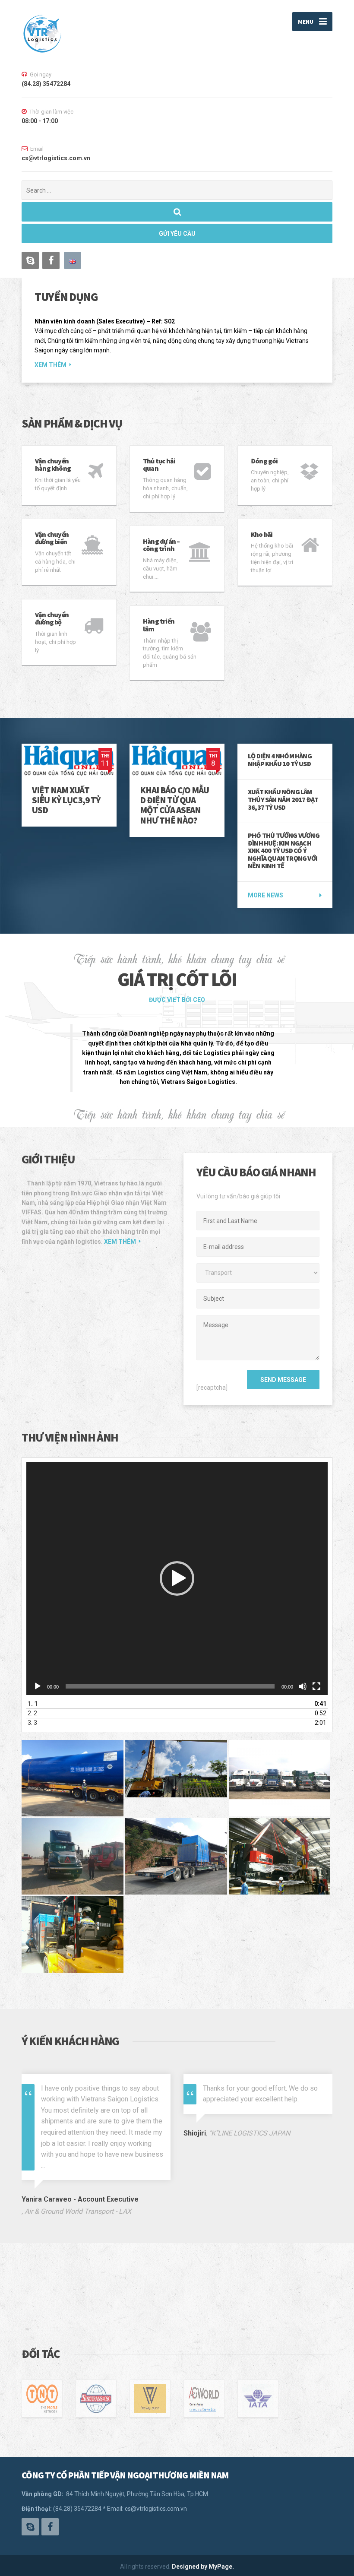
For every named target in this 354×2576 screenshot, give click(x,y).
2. (32, 1713)
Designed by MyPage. (203, 2566)
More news (265, 895)
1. (33, 1704)
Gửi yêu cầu (177, 234)
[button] (177, 1578)
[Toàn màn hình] (316, 1686)
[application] (177, 1578)
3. (32, 1723)
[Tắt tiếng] (303, 1686)
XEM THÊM (51, 365)
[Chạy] (38, 1686)
